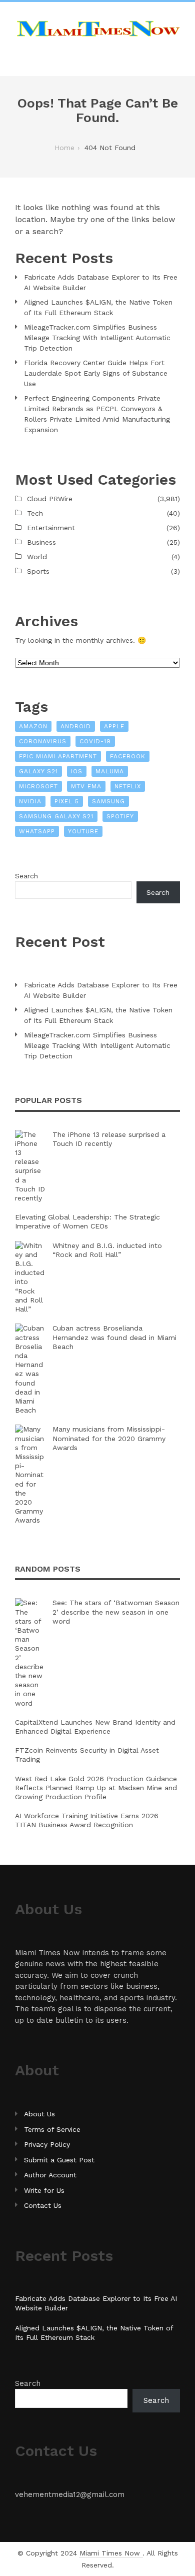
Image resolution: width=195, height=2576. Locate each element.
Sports (38, 571)
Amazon (33, 726)
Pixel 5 (67, 801)
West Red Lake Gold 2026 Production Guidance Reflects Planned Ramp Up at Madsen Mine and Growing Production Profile (96, 1788)
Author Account (50, 2175)
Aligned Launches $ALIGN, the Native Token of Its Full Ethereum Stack (98, 307)
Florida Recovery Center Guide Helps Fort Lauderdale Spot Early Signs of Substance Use (96, 373)
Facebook (128, 756)
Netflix (128, 786)
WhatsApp (37, 831)
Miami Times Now (111, 2553)
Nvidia (30, 801)
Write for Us (44, 2190)
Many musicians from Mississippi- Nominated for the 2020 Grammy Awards (109, 1438)
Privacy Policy (47, 2144)
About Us (39, 2114)
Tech (35, 513)
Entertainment (51, 528)
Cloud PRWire (50, 499)
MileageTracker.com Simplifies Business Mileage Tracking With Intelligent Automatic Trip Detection (97, 338)
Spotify (120, 816)
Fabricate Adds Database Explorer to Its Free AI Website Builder (101, 282)
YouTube (83, 831)
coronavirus (43, 741)
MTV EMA (86, 786)
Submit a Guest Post (59, 2160)
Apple (114, 726)
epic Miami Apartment (58, 756)
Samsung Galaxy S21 (56, 816)
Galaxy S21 (38, 771)
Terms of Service (52, 2129)
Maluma (110, 771)
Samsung (108, 801)
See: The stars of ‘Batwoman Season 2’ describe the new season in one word (116, 1612)
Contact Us (43, 2205)
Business (41, 542)
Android (76, 726)
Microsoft (38, 786)
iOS (77, 771)
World (37, 557)
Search (26, 876)
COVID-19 (95, 741)
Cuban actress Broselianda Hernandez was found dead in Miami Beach (114, 1337)
